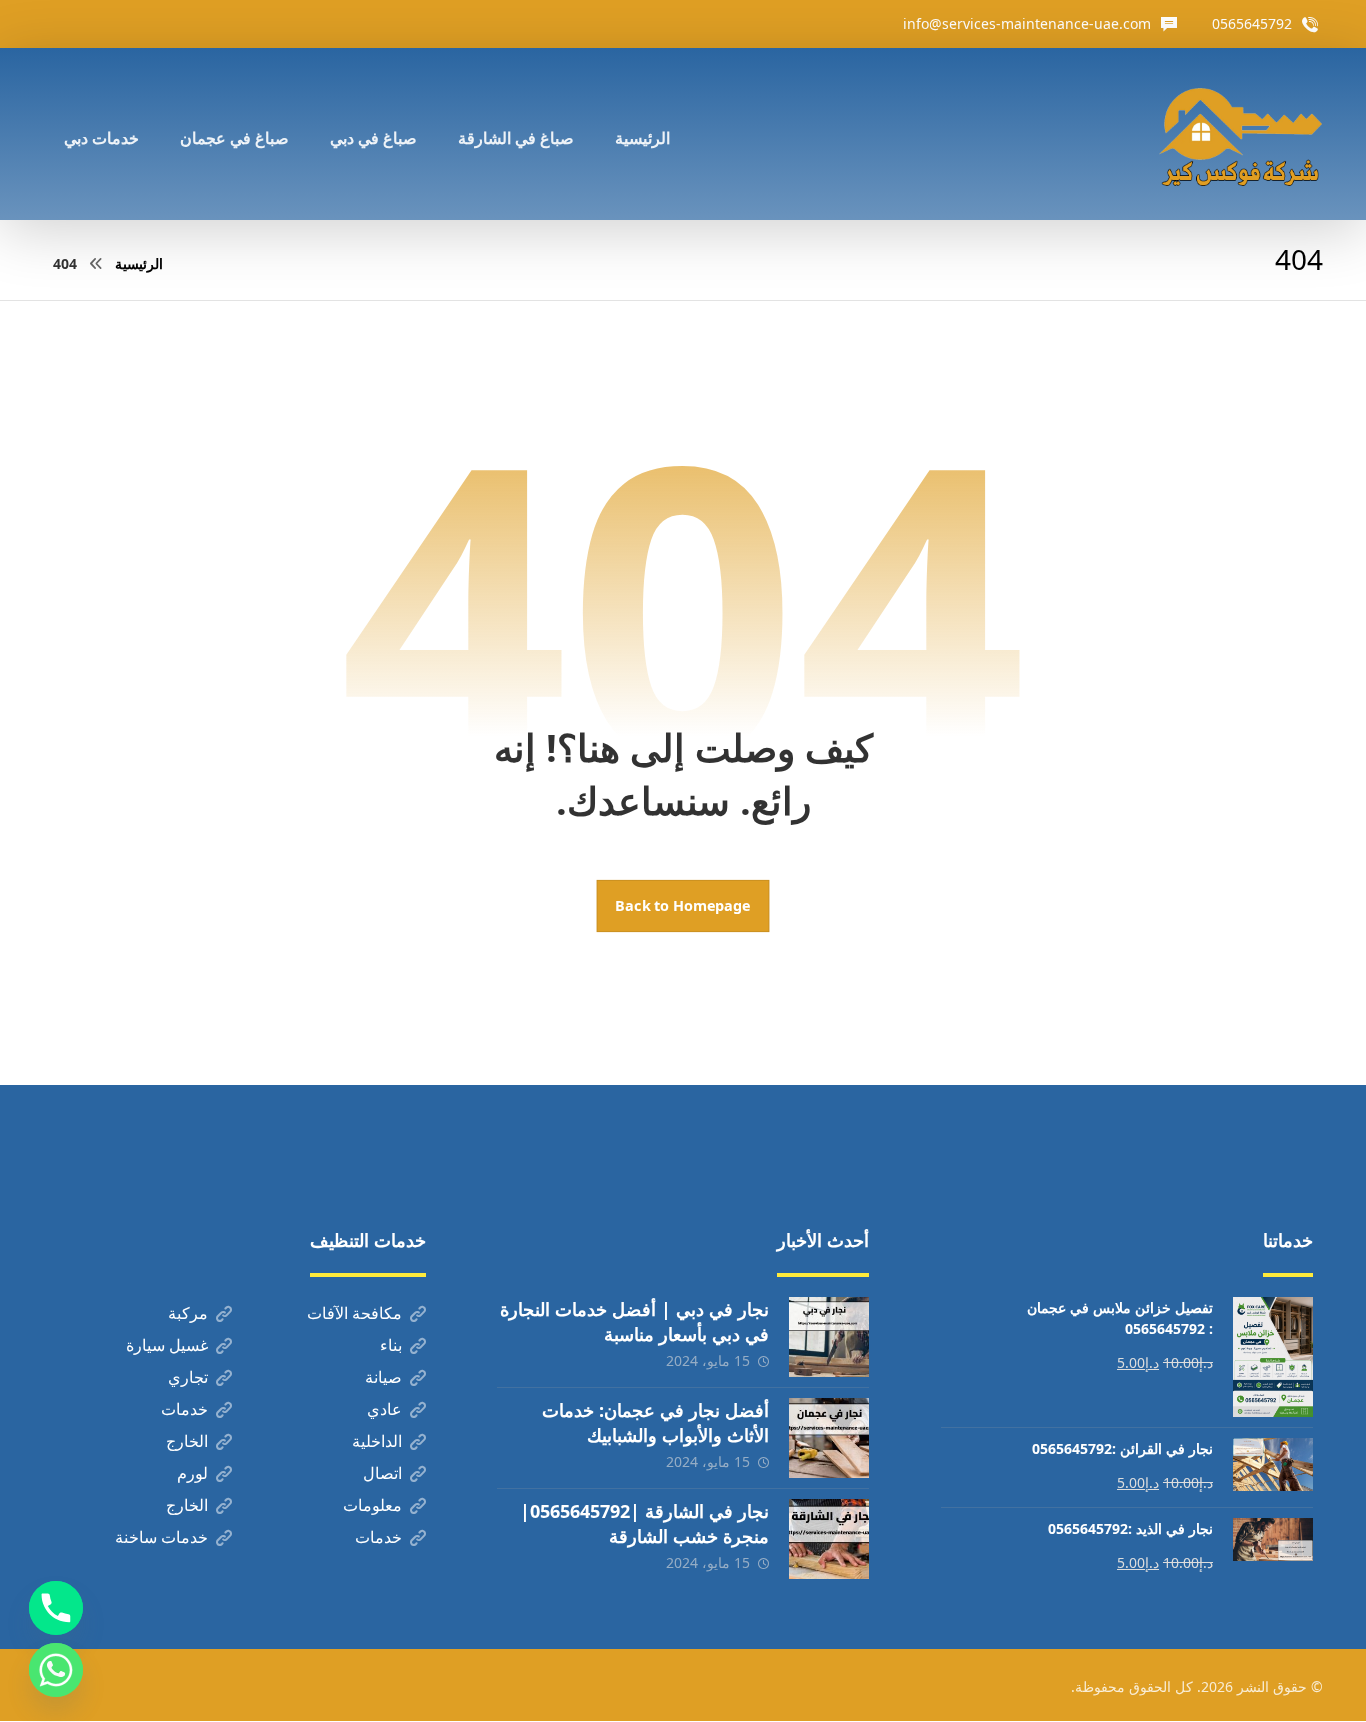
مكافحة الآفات (354, 1313)
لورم (192, 1473)
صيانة (383, 1377)
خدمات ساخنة (161, 1537)
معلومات (372, 1505)
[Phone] (56, 1608)
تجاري (188, 1377)
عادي (384, 1409)
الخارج (187, 1441)
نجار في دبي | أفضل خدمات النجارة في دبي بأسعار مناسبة (634, 1321)
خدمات (184, 1409)
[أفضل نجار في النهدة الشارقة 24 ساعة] (1240, 134)
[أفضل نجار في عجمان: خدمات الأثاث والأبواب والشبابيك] (829, 1438)
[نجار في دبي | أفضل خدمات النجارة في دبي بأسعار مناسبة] (829, 1337)
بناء (391, 1345)
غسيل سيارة (167, 1345)
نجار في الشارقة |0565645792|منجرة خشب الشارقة (644, 1523)
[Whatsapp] (56, 1670)
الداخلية (377, 1441)
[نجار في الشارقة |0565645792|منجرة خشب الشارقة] (829, 1539)
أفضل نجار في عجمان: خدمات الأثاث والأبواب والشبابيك (655, 1422)
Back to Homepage (683, 906)
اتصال (382, 1473)
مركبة (188, 1313)
